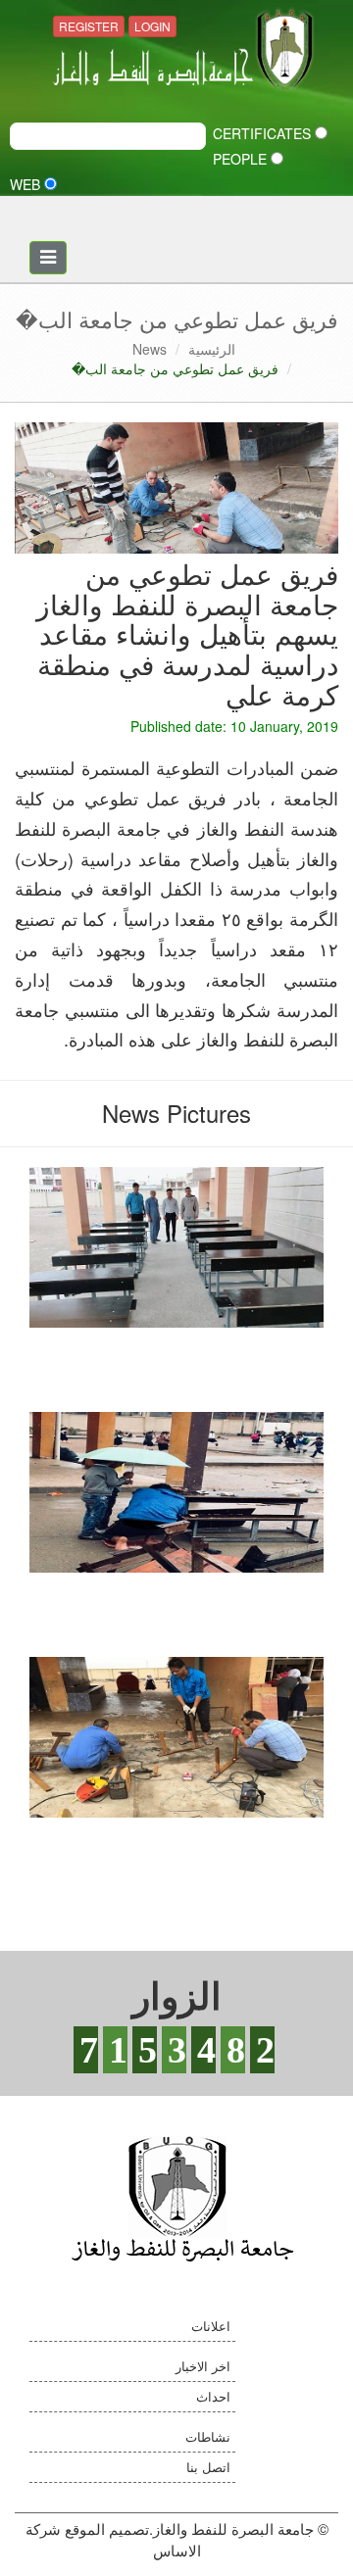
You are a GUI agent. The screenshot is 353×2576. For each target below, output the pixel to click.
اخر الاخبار (203, 2366)
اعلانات (211, 2326)
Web (27, 184)
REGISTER (89, 26)
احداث (213, 2396)
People (242, 159)
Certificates (264, 133)
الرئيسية (212, 349)
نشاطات (208, 2436)
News (150, 349)
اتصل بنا (208, 2467)
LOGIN (152, 26)
